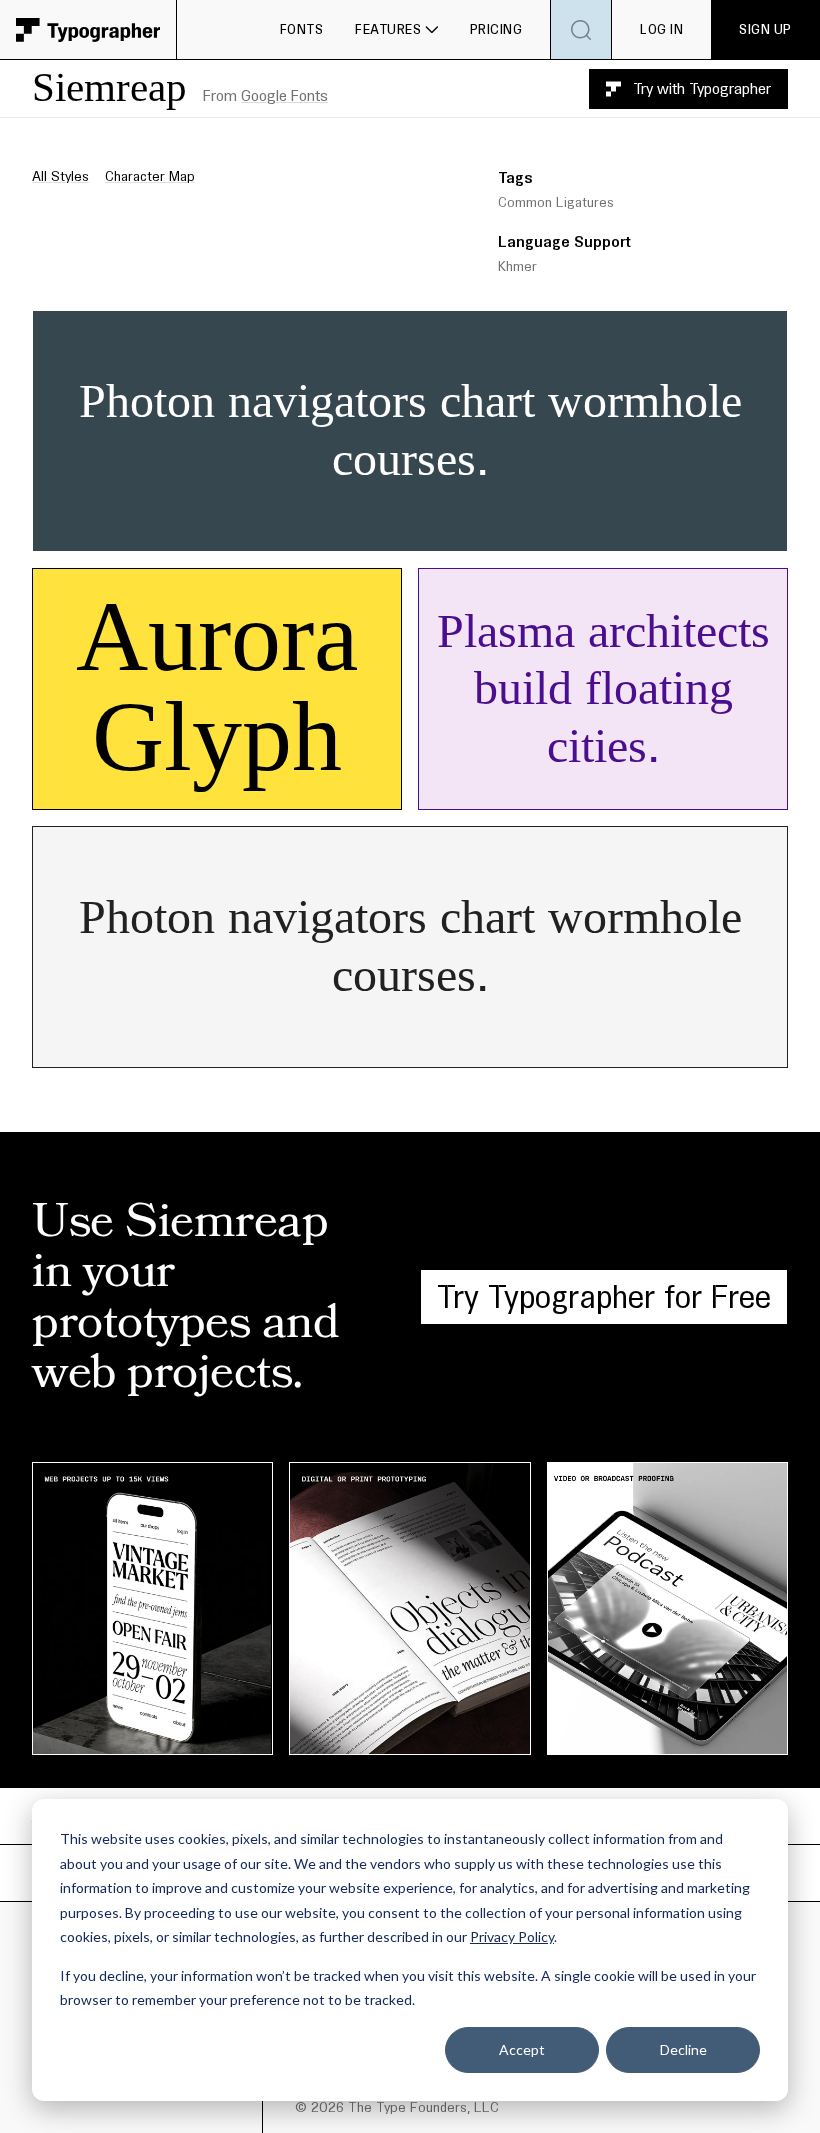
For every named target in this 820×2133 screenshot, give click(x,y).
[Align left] (388, 530)
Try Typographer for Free (604, 1296)
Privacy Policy (512, 1936)
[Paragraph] (335, 530)
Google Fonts (284, 95)
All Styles (60, 176)
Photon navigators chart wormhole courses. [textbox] (417, 430)
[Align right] (447, 530)
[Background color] (505, 530)
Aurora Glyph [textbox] (230, 689)
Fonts (302, 29)
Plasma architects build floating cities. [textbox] (604, 689)
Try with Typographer (702, 88)
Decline (683, 2049)
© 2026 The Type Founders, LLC (397, 2107)
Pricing (496, 29)
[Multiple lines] (306, 530)
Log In (661, 29)
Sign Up (765, 29)
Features (388, 29)
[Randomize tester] (540, 530)
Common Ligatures (556, 202)
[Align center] (418, 530)
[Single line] (276, 530)
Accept (522, 2049)
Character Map (150, 176)
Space (618, 330)
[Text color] (495, 530)
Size (428, 330)
